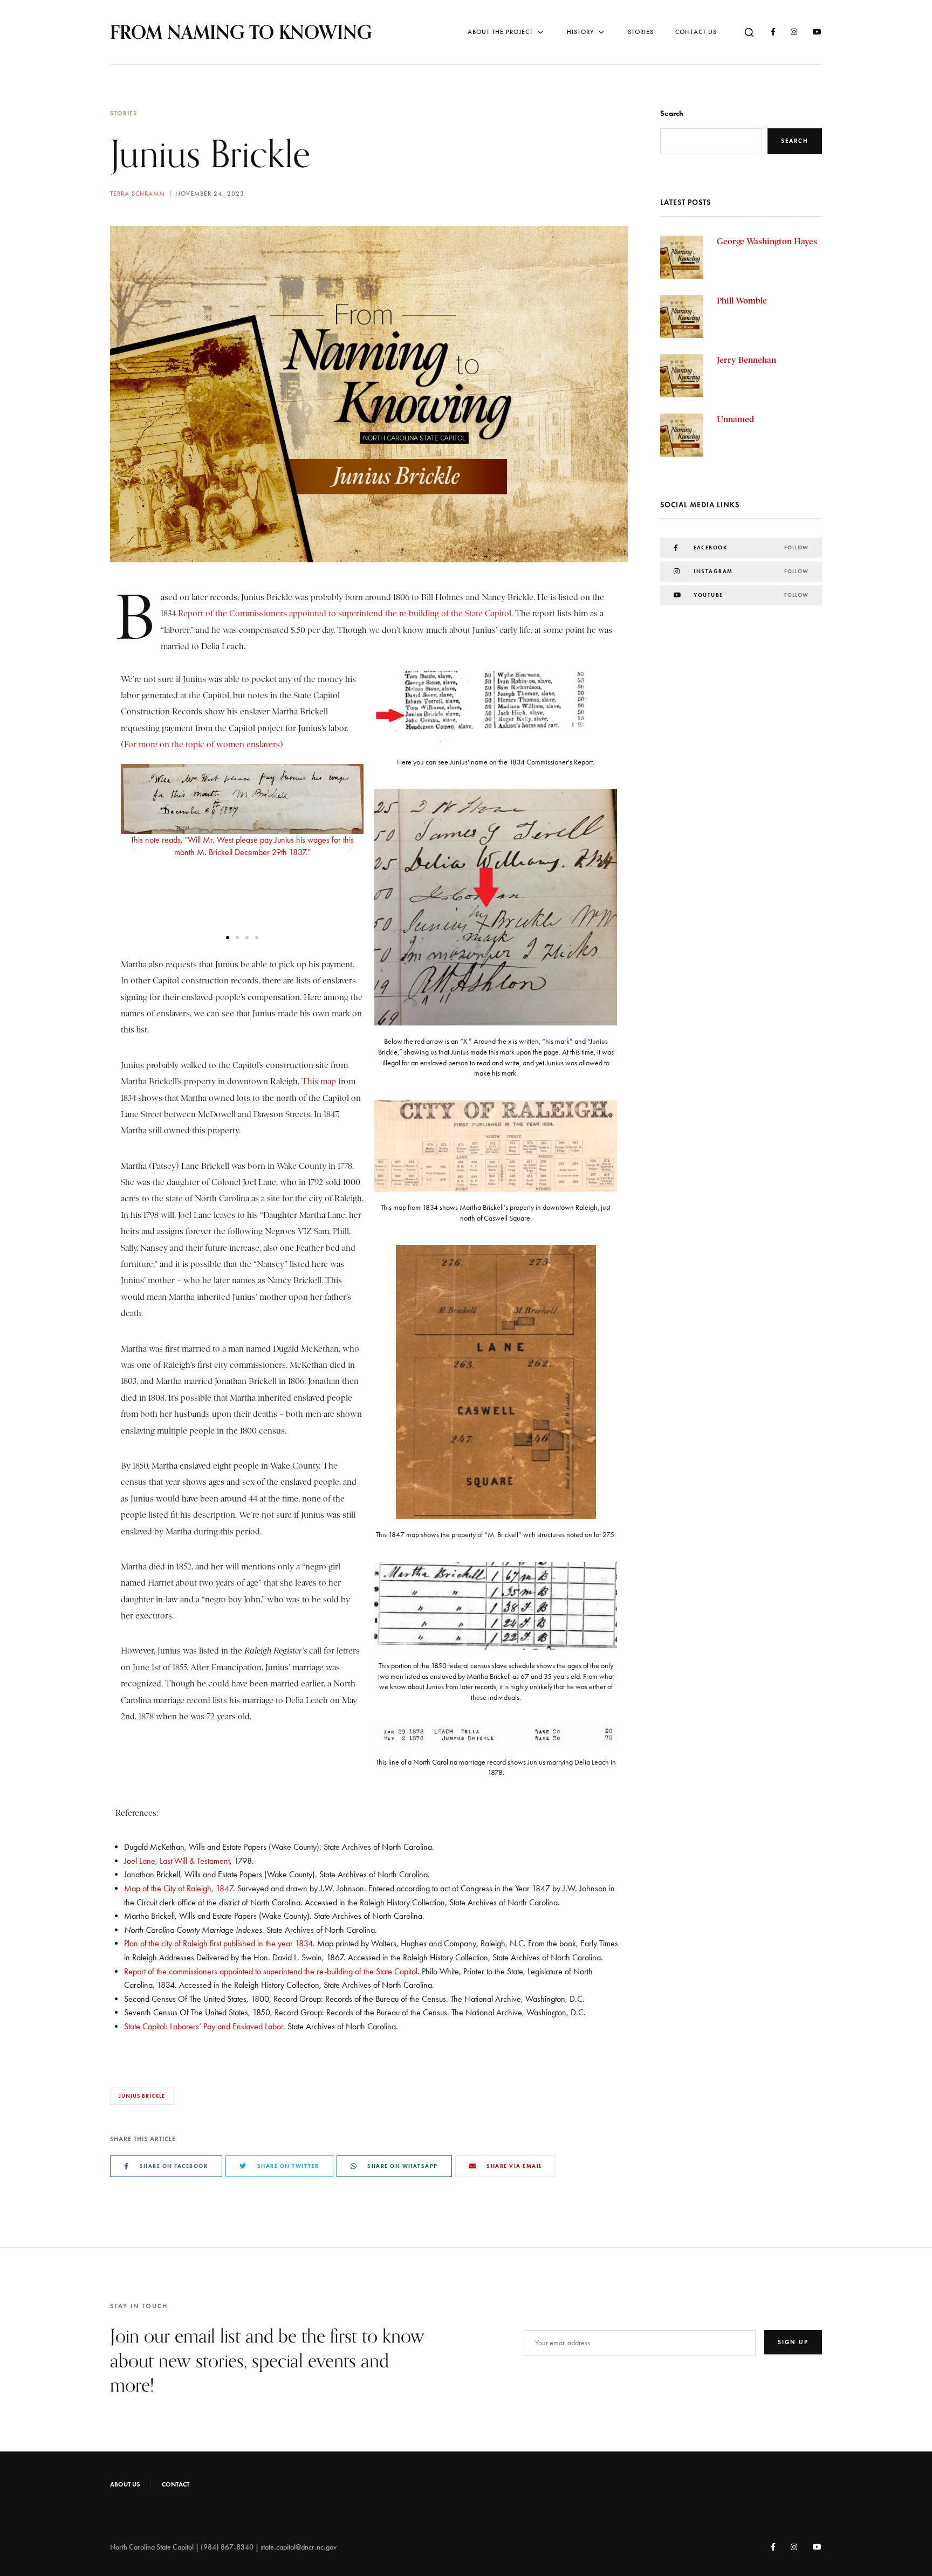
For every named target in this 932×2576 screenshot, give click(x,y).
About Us (125, 2484)
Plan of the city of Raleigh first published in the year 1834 (218, 1943)
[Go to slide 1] (228, 938)
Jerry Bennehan (746, 360)
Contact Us (696, 32)
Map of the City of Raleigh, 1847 (179, 1888)
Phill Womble (742, 301)
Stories (641, 32)
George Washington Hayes (767, 241)
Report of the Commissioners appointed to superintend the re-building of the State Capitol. (344, 614)
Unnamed (735, 419)
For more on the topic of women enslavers (202, 745)
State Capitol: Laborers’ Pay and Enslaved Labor (204, 2026)
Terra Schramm (138, 194)
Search (672, 113)
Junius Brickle (142, 2096)
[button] (133, 847)
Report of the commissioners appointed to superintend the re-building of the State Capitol (271, 1971)
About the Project (500, 32)
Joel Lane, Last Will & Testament (177, 1861)
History (580, 32)
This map (318, 1082)
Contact (176, 2484)
